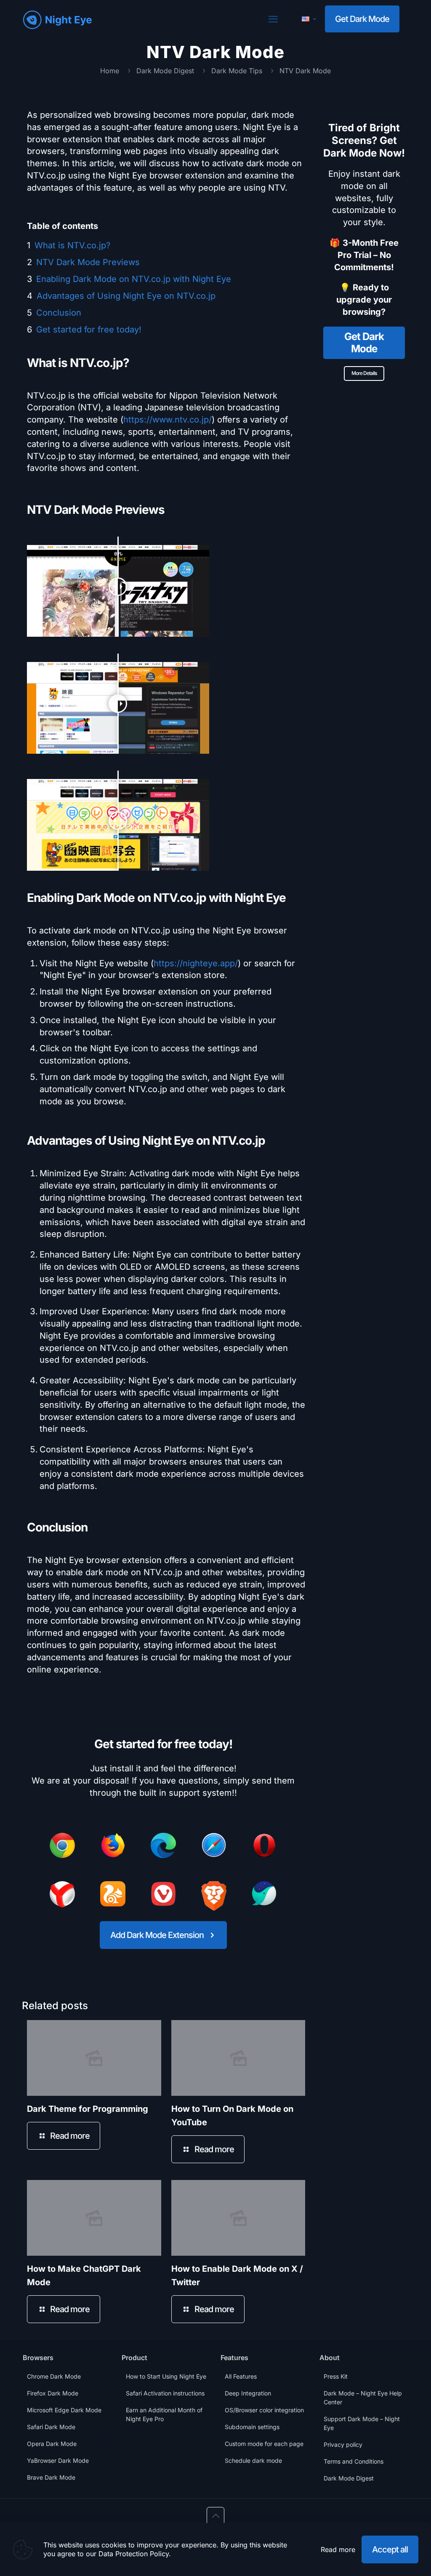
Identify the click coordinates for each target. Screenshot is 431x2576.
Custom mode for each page (264, 2444)
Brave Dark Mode (51, 2477)
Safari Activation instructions (165, 2393)
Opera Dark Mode (52, 2444)
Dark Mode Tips (237, 71)
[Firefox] (113, 1847)
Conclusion (59, 313)
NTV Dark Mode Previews (88, 262)
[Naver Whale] (264, 1895)
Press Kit (336, 2376)
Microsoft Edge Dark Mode (64, 2410)
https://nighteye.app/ (196, 963)
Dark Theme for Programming (88, 2109)
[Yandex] (62, 1896)
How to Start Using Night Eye (166, 2376)
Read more (338, 2549)
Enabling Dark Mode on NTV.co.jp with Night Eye (134, 279)
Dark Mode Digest (165, 71)
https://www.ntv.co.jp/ (168, 420)
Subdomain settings (252, 2427)
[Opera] (264, 1847)
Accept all (390, 2549)
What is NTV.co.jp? (72, 245)
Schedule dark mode (253, 2460)
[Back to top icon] (215, 2516)
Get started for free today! (89, 330)
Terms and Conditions (354, 2461)
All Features (241, 2376)
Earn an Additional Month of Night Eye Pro (164, 2414)
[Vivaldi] (163, 1895)
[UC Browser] (113, 1895)
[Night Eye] (57, 19)
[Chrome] (62, 1847)
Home (110, 71)
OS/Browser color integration (264, 2410)
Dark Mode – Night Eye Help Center (363, 2398)
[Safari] (214, 1847)
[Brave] (214, 1898)
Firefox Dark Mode (53, 2393)
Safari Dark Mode (51, 2427)
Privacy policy (343, 2444)
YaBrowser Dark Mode (58, 2460)
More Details (364, 373)
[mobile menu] (273, 19)
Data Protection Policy (134, 2554)
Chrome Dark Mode (54, 2376)
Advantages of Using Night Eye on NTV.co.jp (126, 296)
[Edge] (163, 1847)
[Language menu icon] (309, 19)
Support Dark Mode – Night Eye (362, 2423)
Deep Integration (248, 2393)
